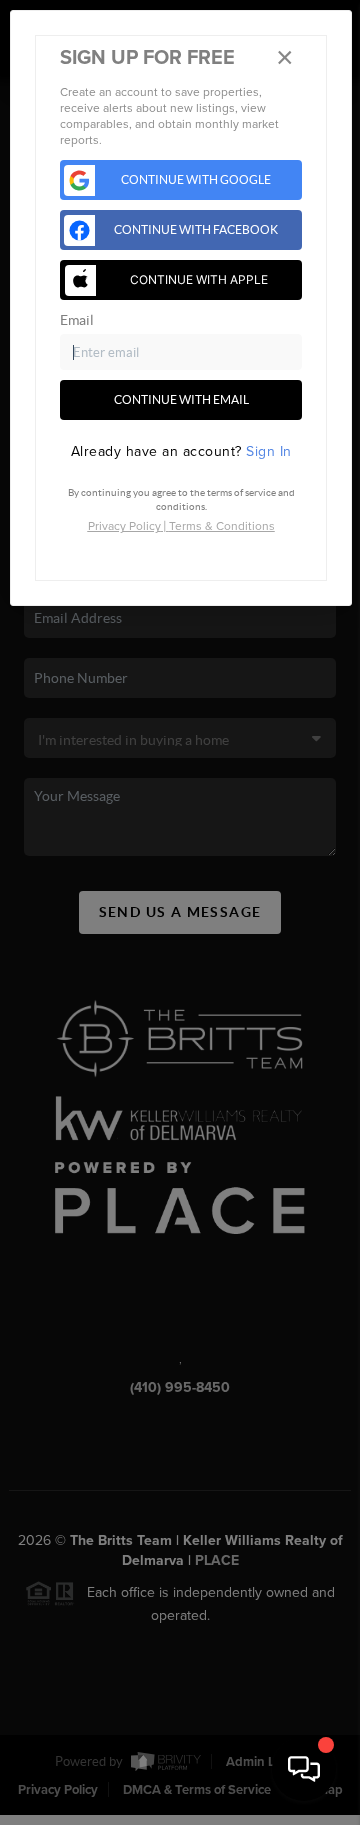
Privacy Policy (124, 526)
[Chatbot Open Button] (304, 1769)
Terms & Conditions (222, 526)
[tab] (181, 452)
